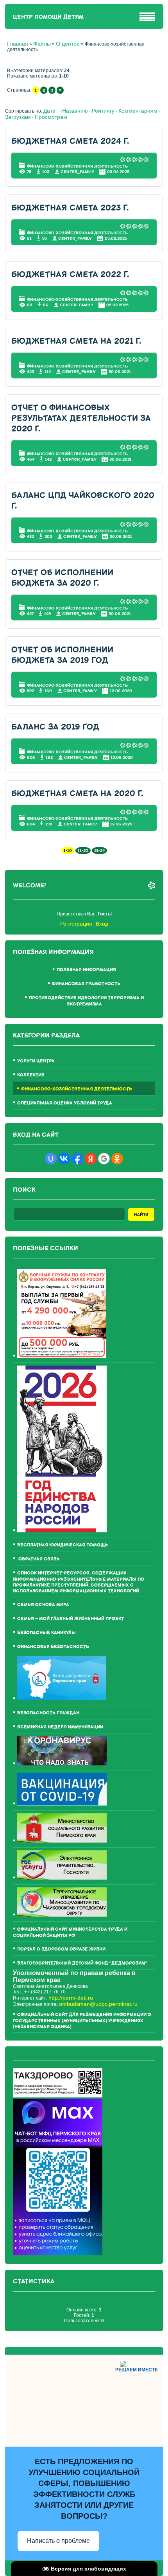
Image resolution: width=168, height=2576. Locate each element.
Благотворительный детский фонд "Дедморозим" (82, 1963)
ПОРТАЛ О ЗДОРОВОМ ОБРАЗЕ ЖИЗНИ (61, 1949)
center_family (77, 172)
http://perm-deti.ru (71, 1998)
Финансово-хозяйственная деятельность (77, 166)
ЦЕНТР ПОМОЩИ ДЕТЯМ (48, 17)
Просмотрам (51, 117)
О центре (68, 44)
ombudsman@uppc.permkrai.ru (98, 2004)
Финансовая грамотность (86, 984)
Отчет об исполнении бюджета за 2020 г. (62, 578)
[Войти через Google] (104, 1159)
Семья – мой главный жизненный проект (71, 1619)
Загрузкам (18, 117)
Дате (49, 111)
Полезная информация (86, 970)
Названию (75, 111)
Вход (102, 924)
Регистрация (76, 924)
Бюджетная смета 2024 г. (70, 141)
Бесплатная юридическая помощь (63, 1545)
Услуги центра (36, 1061)
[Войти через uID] (51, 1159)
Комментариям (138, 111)
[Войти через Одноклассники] (117, 1159)
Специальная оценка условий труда (65, 1103)
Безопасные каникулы (46, 1633)
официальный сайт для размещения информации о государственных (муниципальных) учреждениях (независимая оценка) (82, 2021)
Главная (18, 44)
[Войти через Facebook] (77, 1159)
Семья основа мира (43, 1605)
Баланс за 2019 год (55, 727)
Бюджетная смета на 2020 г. (77, 794)
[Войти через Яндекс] (91, 1159)
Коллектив (31, 1075)
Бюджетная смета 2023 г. (70, 208)
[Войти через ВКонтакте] (64, 1159)
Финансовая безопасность (53, 1647)
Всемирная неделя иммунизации (60, 1727)
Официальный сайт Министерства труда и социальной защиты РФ (70, 1932)
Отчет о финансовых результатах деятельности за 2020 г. (81, 418)
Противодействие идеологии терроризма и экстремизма (86, 1001)
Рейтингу (103, 111)
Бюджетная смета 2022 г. (70, 275)
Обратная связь (38, 1559)
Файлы (42, 44)
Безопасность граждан (48, 1713)
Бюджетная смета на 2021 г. (76, 341)
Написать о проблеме (58, 2541)
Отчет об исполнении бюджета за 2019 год (62, 655)
